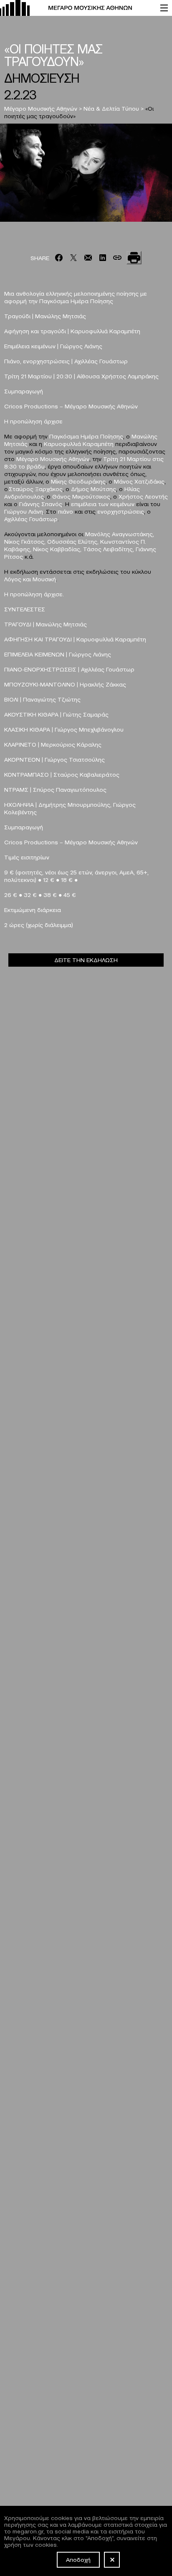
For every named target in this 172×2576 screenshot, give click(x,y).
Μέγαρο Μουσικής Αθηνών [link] (41, 108)
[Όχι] (112, 2560)
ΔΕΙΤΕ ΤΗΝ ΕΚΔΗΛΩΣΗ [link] (86, 960)
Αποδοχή (78, 2559)
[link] (76, 8)
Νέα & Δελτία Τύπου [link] (111, 108)
